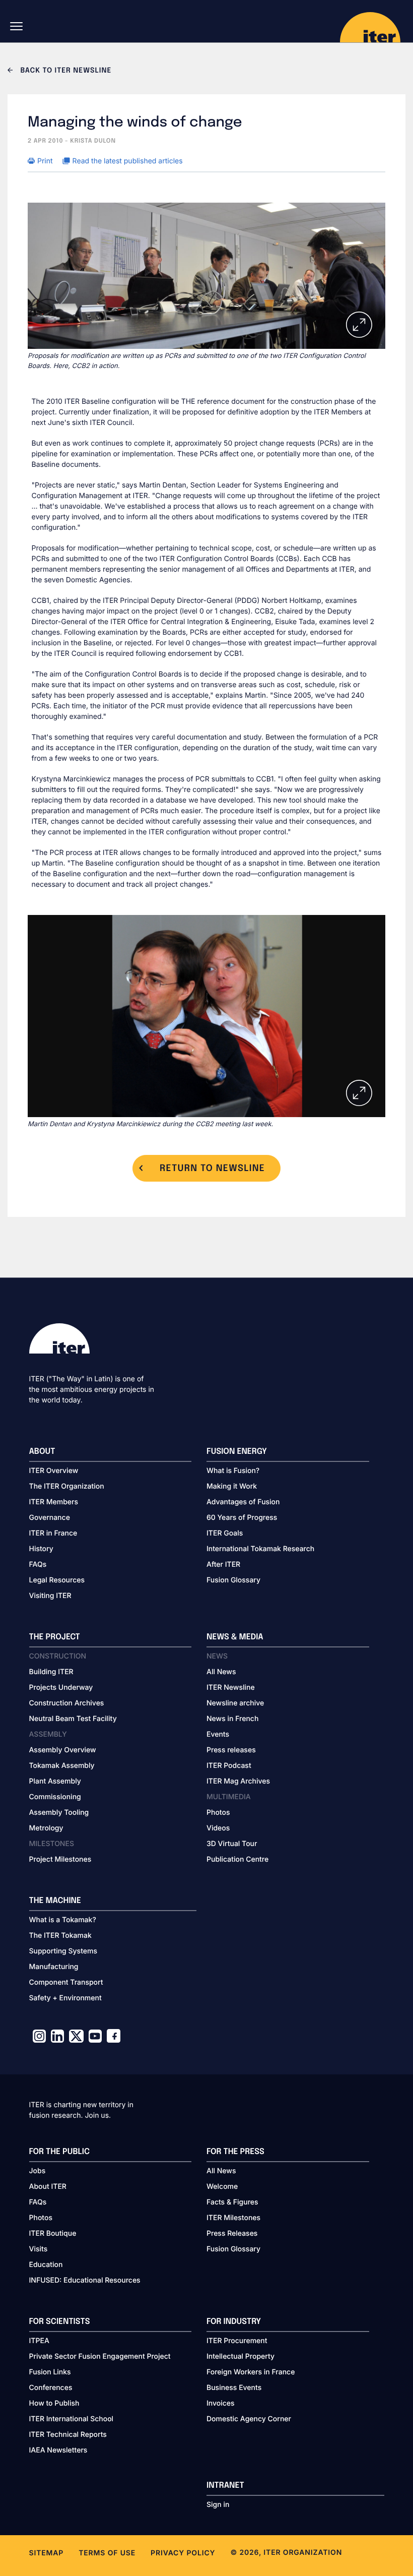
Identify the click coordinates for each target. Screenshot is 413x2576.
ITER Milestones (233, 2218)
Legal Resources (57, 1580)
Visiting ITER (50, 1596)
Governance (50, 1518)
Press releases (231, 1750)
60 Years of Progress (242, 1518)
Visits (39, 2249)
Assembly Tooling (59, 1813)
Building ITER (51, 1672)
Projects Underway (61, 1688)
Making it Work (232, 1486)
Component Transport (66, 1982)
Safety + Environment (65, 1998)
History (41, 1549)
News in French (232, 1719)
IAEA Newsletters (58, 2450)
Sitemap (47, 2553)
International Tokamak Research (260, 1549)
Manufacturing (54, 1967)
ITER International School (72, 2419)
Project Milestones (60, 1859)
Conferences (51, 2388)
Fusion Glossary (233, 1580)
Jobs (38, 2171)
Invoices (221, 2403)
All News (221, 1672)
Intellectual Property (240, 2356)
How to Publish (54, 2403)
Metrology (46, 1828)
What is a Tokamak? (63, 1920)
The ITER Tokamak (60, 1936)
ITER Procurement (237, 2341)
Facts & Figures (232, 2202)
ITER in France (53, 1533)
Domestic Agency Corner (249, 2419)
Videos (218, 1828)
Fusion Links (50, 2372)
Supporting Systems (63, 1951)
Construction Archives (67, 1703)
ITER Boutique (53, 2233)
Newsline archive (235, 1703)
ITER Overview (54, 1471)
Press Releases (232, 2233)
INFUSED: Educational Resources (85, 2280)
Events (218, 1734)
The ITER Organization (67, 1486)
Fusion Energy (237, 1452)
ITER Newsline (231, 1688)
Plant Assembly (55, 1781)
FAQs (38, 1565)
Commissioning (55, 1797)
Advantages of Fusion (243, 1502)
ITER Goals (225, 1533)
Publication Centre (237, 1859)
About (42, 1452)
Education (46, 2265)
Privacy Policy (183, 2553)
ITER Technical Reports (68, 2435)
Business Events (234, 2388)
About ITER (48, 2187)
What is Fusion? (233, 1471)
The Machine (55, 1901)
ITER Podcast (229, 1766)
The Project (55, 1637)
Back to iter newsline (65, 71)
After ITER (223, 1565)
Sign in (218, 2505)
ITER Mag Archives (238, 1781)
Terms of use (107, 2553)
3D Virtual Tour (232, 1844)
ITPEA (39, 2341)
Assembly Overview (63, 1750)
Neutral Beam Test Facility (73, 1719)
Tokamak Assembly (62, 1766)
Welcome (222, 2187)
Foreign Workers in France (251, 2372)
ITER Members (54, 1502)
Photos (218, 1813)
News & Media (235, 1637)
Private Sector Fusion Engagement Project (100, 2356)
